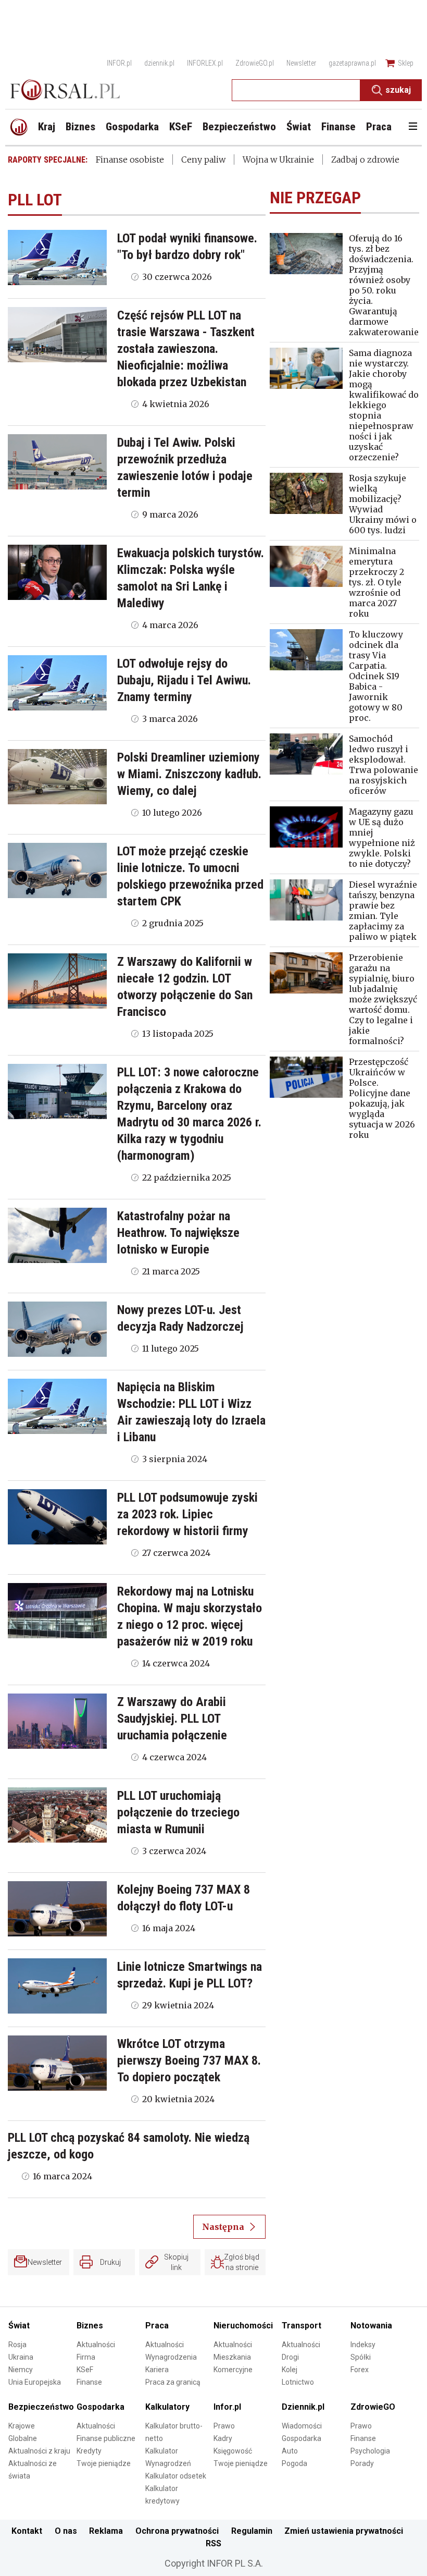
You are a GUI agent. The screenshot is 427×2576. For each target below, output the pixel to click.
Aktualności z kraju (39, 2451)
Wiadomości (302, 2426)
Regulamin (252, 2531)
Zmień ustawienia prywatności (344, 2531)
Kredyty (89, 2451)
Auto (290, 2451)
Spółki (361, 2357)
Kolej (290, 2370)
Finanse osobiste (130, 160)
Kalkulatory (167, 2407)
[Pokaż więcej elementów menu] (413, 127)
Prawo (224, 2426)
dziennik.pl (159, 63)
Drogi (290, 2357)
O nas (66, 2531)
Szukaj (398, 90)
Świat (19, 2326)
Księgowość (233, 2451)
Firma (86, 2357)
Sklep (406, 63)
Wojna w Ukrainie (278, 160)
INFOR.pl (119, 63)
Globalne (23, 2438)
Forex (360, 2370)
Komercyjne (233, 2370)
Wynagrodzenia (171, 2357)
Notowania (371, 2326)
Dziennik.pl (303, 2407)
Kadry (223, 2438)
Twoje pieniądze (104, 2463)
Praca (157, 2326)
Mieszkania (232, 2357)
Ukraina (21, 2357)
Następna (223, 2227)
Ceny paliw (203, 160)
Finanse (89, 2382)
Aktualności (96, 2345)
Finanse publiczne (106, 2438)
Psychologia (370, 2451)
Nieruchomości (243, 2326)
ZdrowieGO (373, 2407)
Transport (302, 2326)
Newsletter (301, 63)
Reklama (106, 2531)
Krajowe (22, 2426)
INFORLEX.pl (205, 63)
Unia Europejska (35, 2382)
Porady (362, 2463)
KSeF (85, 2370)
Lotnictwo (298, 2382)
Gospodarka (101, 2407)
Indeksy (363, 2345)
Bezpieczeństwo (41, 2407)
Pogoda (294, 2463)
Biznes (90, 2326)
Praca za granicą (173, 2382)
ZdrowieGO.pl (255, 63)
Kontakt (27, 2531)
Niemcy (21, 2370)
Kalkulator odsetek (176, 2476)
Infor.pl (227, 2407)
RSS (213, 2543)
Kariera (157, 2370)
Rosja (17, 2345)
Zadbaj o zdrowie (365, 160)
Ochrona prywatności (177, 2531)
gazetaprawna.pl (352, 63)
